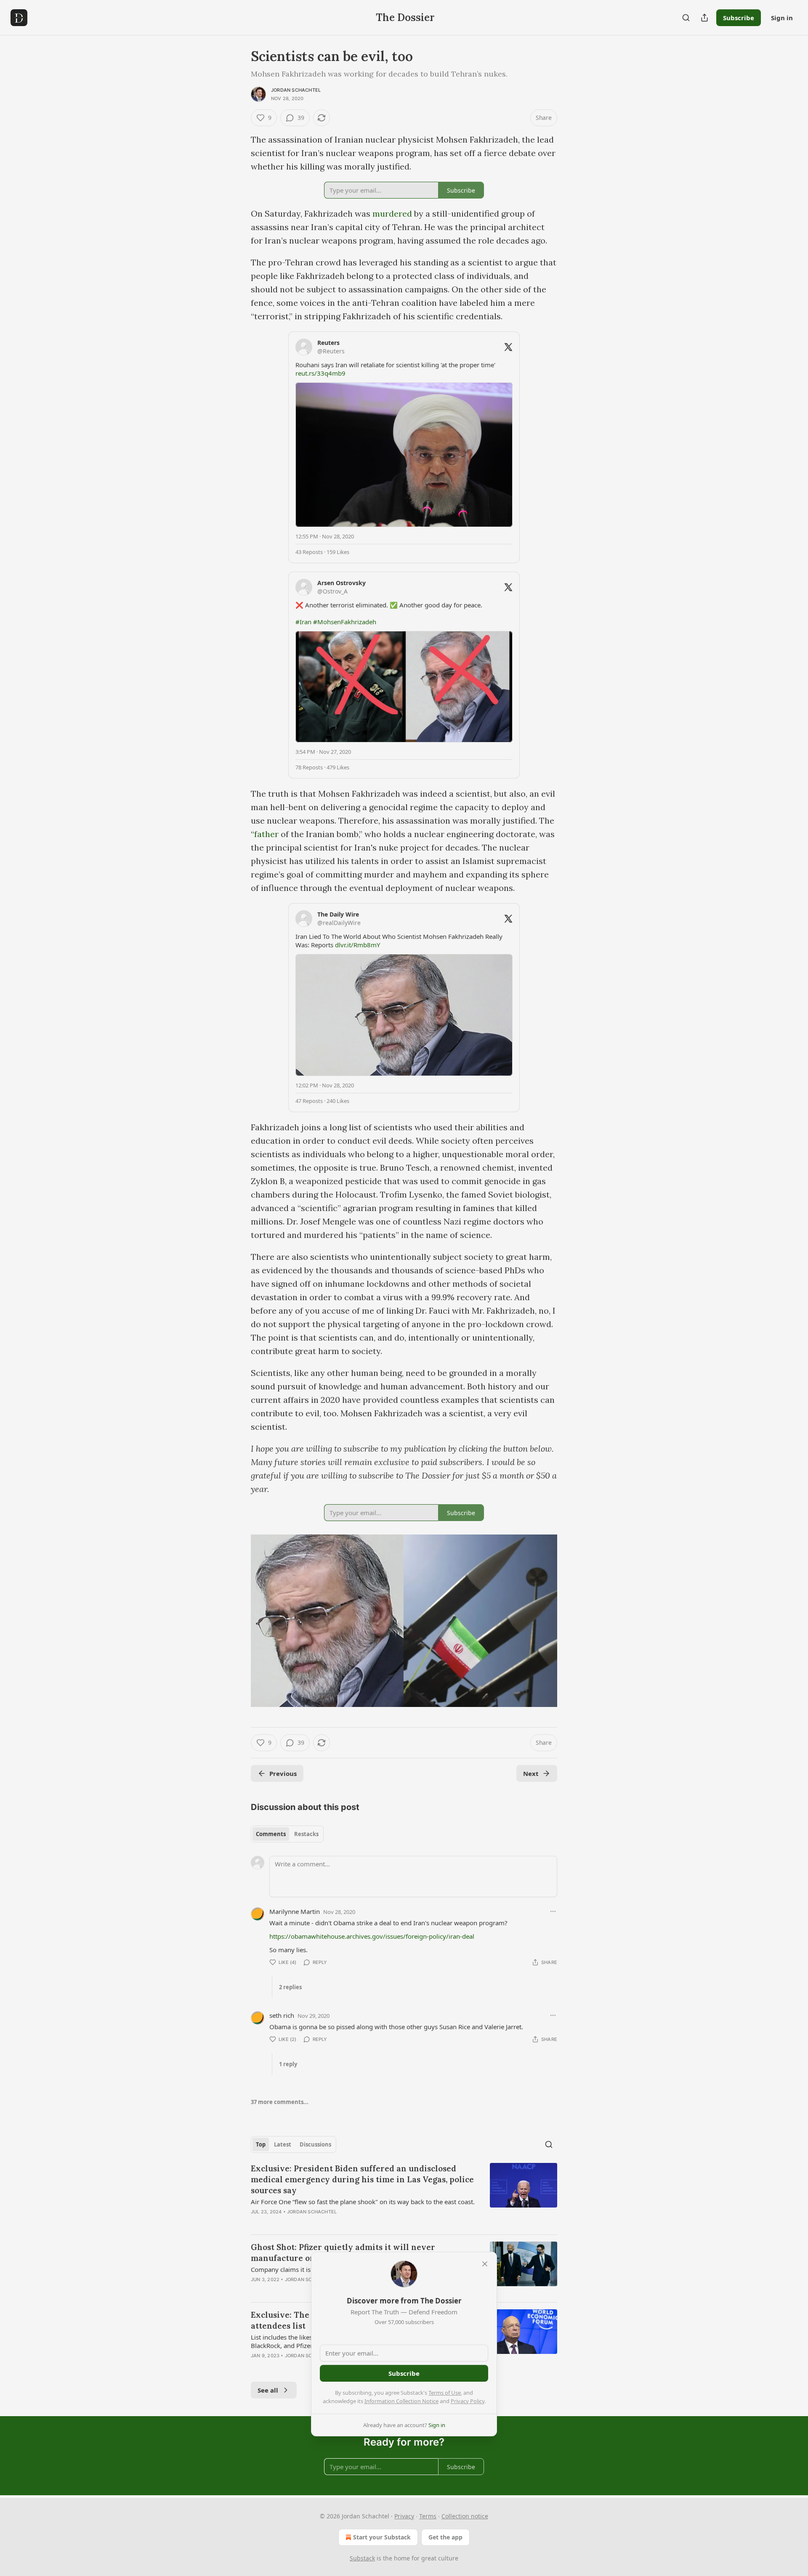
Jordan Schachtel (296, 90)
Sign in (782, 18)
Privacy (404, 2516)
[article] (404, 2195)
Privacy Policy (468, 2401)
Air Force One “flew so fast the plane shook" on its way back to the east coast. (363, 2202)
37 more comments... (280, 2102)
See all (268, 2390)
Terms (428, 2516)
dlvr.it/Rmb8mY (357, 945)
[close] (485, 2264)
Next (531, 1773)
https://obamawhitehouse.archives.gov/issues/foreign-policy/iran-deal (372, 1936)
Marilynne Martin (295, 1911)
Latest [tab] (283, 2144)
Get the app (445, 2537)
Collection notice (465, 2516)
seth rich (282, 2015)
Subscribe (739, 18)
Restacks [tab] (306, 1834)
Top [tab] (261, 2144)
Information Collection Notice (401, 2401)
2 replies (290, 1987)
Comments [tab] (271, 1834)
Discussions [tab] (315, 2144)
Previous (283, 1773)
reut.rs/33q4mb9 (320, 373)
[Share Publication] (704, 18)
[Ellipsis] (553, 1911)
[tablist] (287, 1834)
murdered (392, 213)
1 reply (288, 2064)
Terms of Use (445, 2393)
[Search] (686, 18)
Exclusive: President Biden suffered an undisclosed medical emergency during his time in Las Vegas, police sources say (362, 2179)
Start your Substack (382, 2537)
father (266, 834)
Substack (362, 2558)
